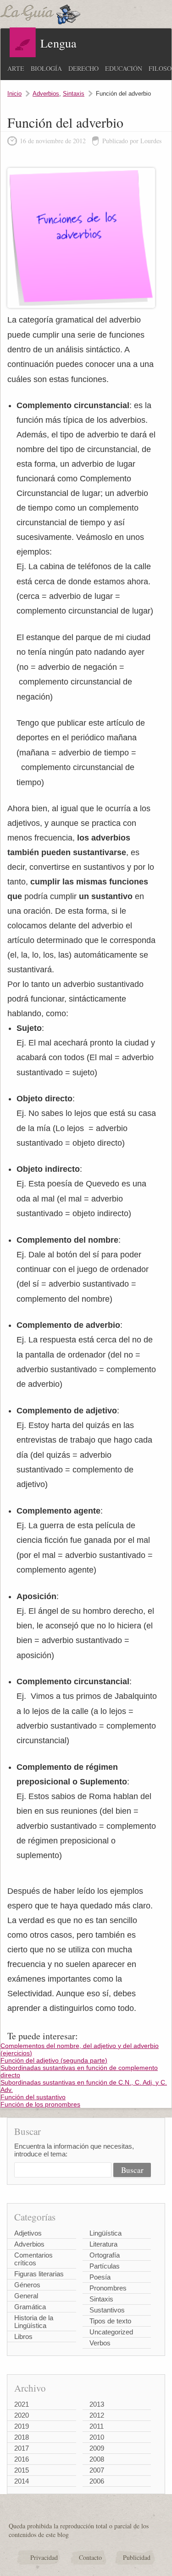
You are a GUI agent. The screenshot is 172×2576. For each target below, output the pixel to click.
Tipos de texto (110, 2321)
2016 (22, 2459)
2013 (97, 2404)
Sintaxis (74, 94)
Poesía (100, 2277)
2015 (22, 2470)
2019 (22, 2426)
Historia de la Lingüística (34, 2322)
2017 (22, 2448)
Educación (124, 68)
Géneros (27, 2285)
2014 (22, 2481)
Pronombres (108, 2288)
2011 (97, 2426)
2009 (97, 2448)
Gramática (30, 2307)
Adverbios (46, 94)
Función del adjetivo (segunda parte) (54, 2060)
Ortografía (105, 2255)
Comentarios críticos (33, 2259)
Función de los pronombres (40, 2104)
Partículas (105, 2266)
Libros (23, 2336)
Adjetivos (28, 2233)
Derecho (83, 68)
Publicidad (137, 2557)
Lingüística (105, 2233)
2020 (22, 2415)
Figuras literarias (39, 2274)
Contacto (90, 2557)
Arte (16, 68)
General (26, 2296)
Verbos (100, 2343)
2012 (97, 2415)
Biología (46, 68)
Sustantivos (107, 2310)
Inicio (14, 94)
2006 (97, 2481)
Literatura (103, 2244)
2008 (97, 2459)
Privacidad (44, 2557)
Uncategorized (111, 2332)
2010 (97, 2437)
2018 (22, 2437)
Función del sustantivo (33, 2097)
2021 (22, 2404)
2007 (97, 2470)
